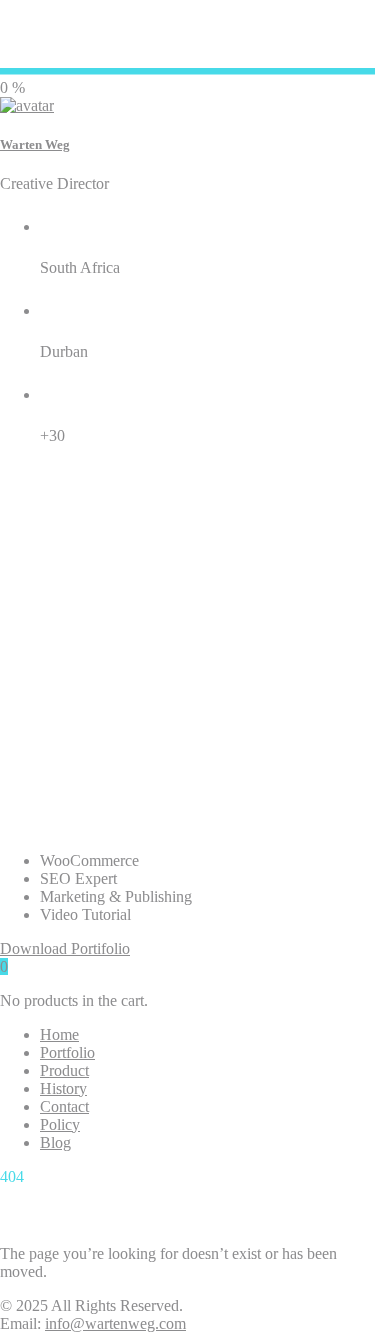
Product (64, 1070)
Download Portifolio (65, 948)
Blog (55, 1142)
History (63, 1088)
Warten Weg (35, 144)
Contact (64, 1106)
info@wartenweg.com (115, 1323)
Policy (60, 1124)
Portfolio (67, 1052)
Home (59, 1034)
